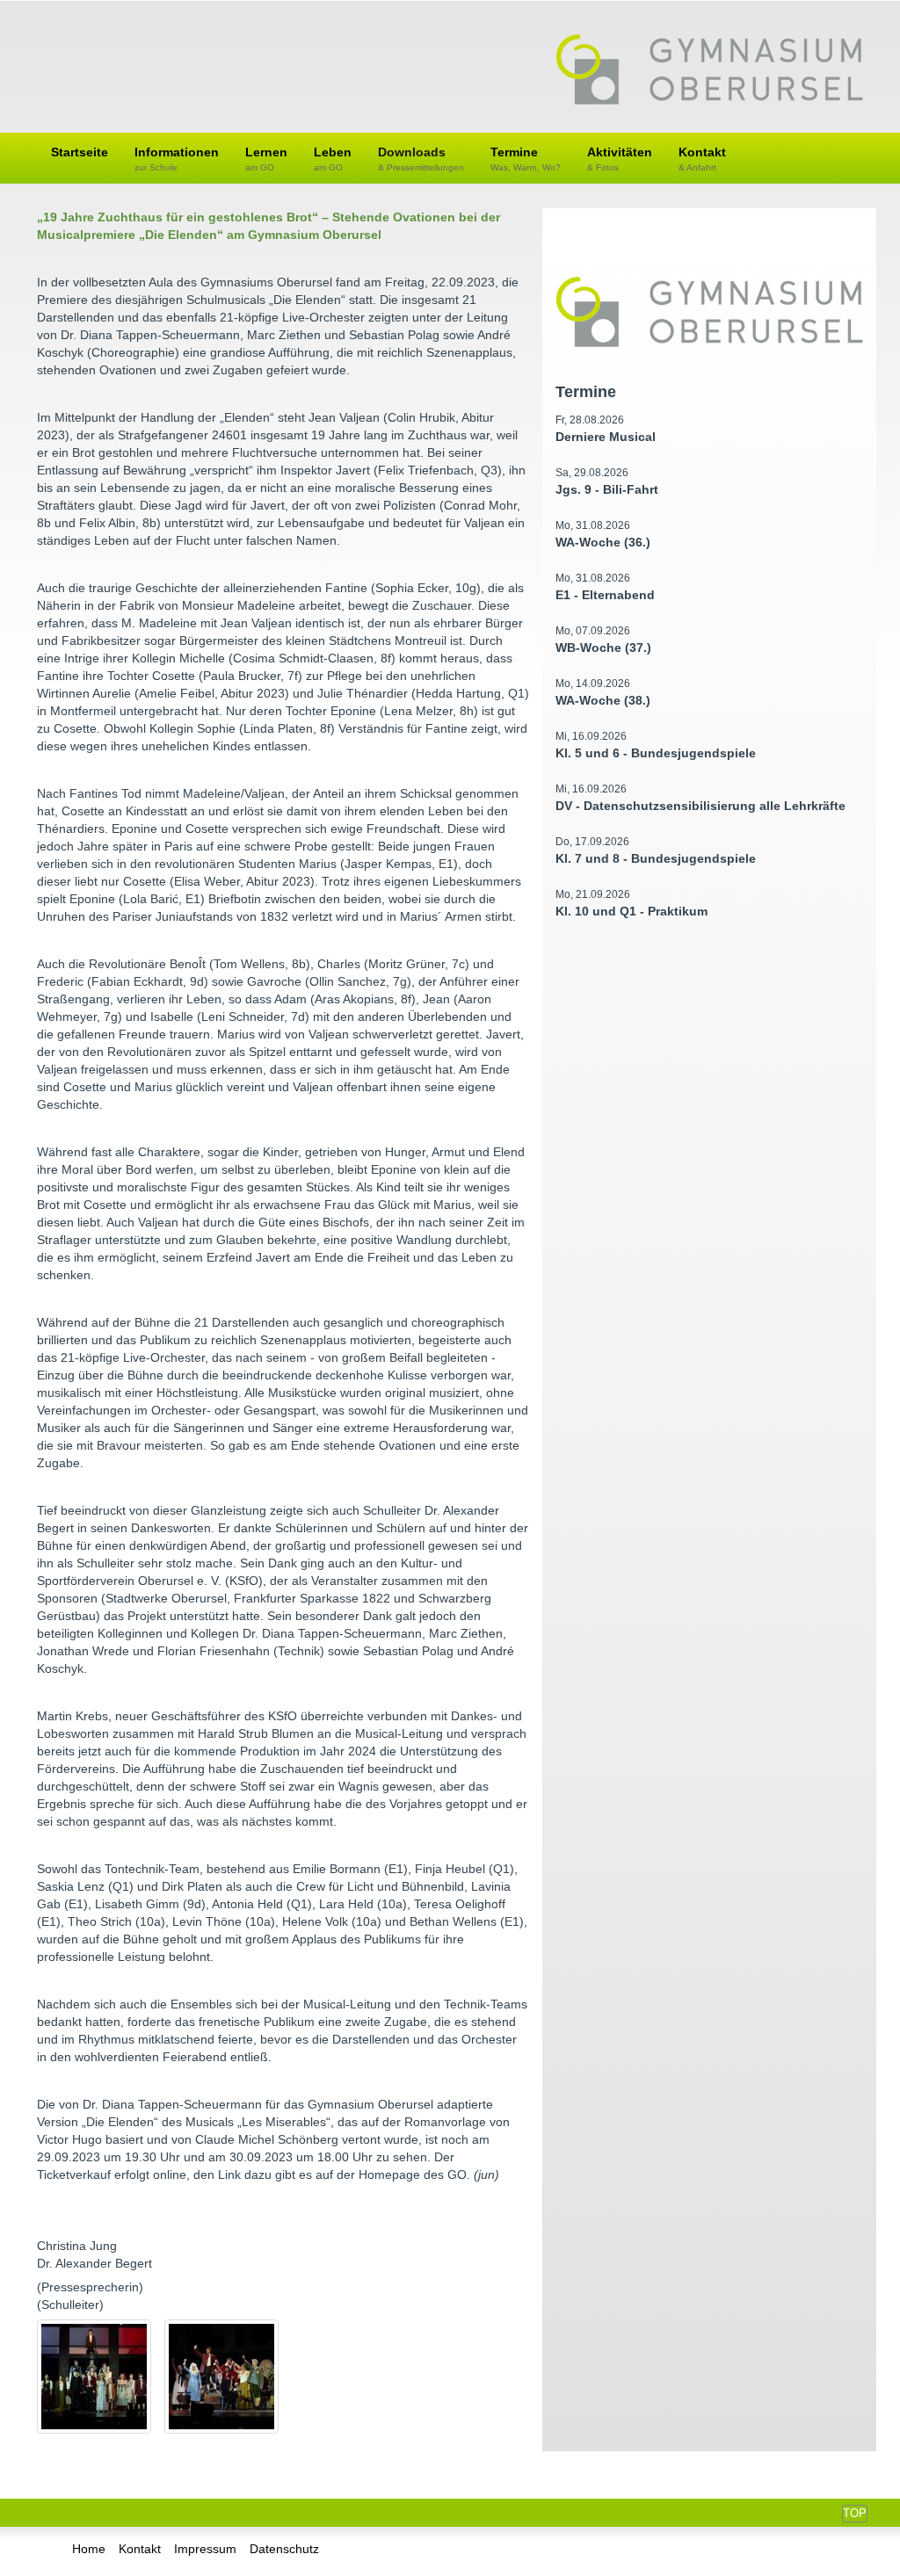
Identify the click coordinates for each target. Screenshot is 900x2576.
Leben (333, 159)
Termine (526, 159)
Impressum (205, 2549)
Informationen (177, 159)
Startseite (80, 152)
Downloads (421, 159)
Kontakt (702, 159)
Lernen (266, 159)
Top (855, 2513)
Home (89, 2549)
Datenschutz (284, 2549)
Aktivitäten (620, 159)
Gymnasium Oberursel (709, 71)
